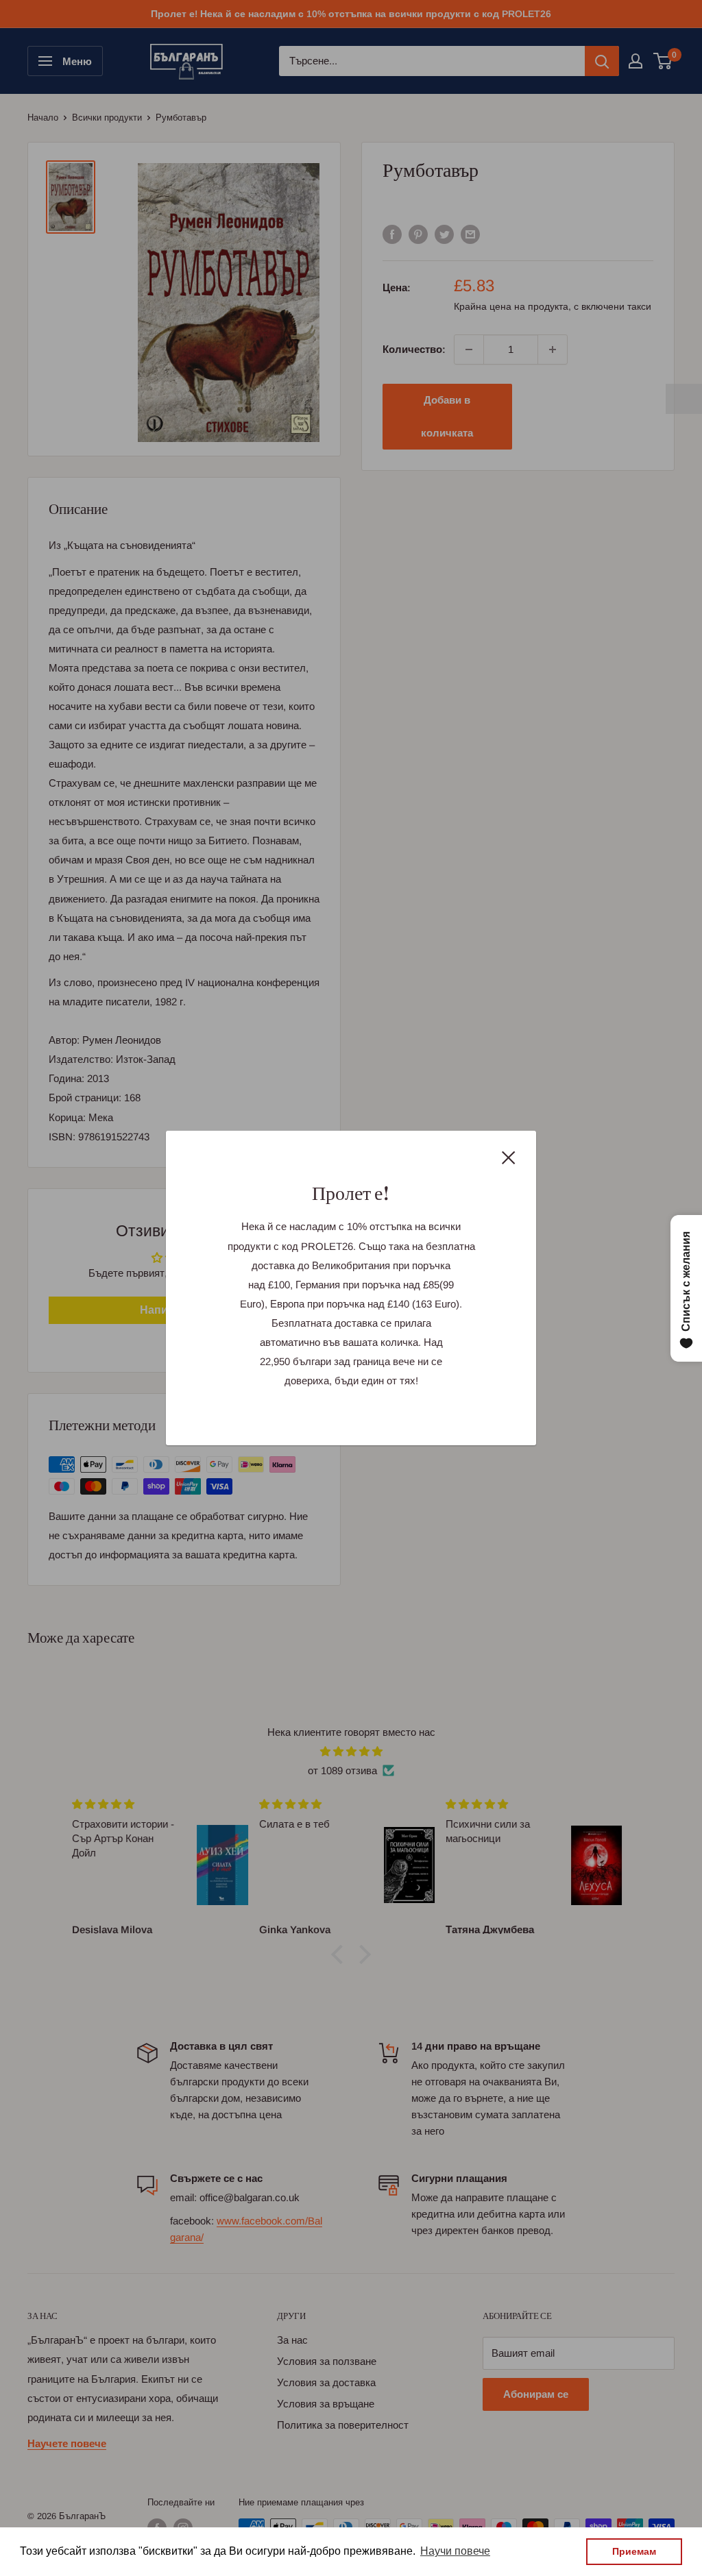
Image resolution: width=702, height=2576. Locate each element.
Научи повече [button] (455, 2551)
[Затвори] (509, 1157)
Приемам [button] (634, 2551)
